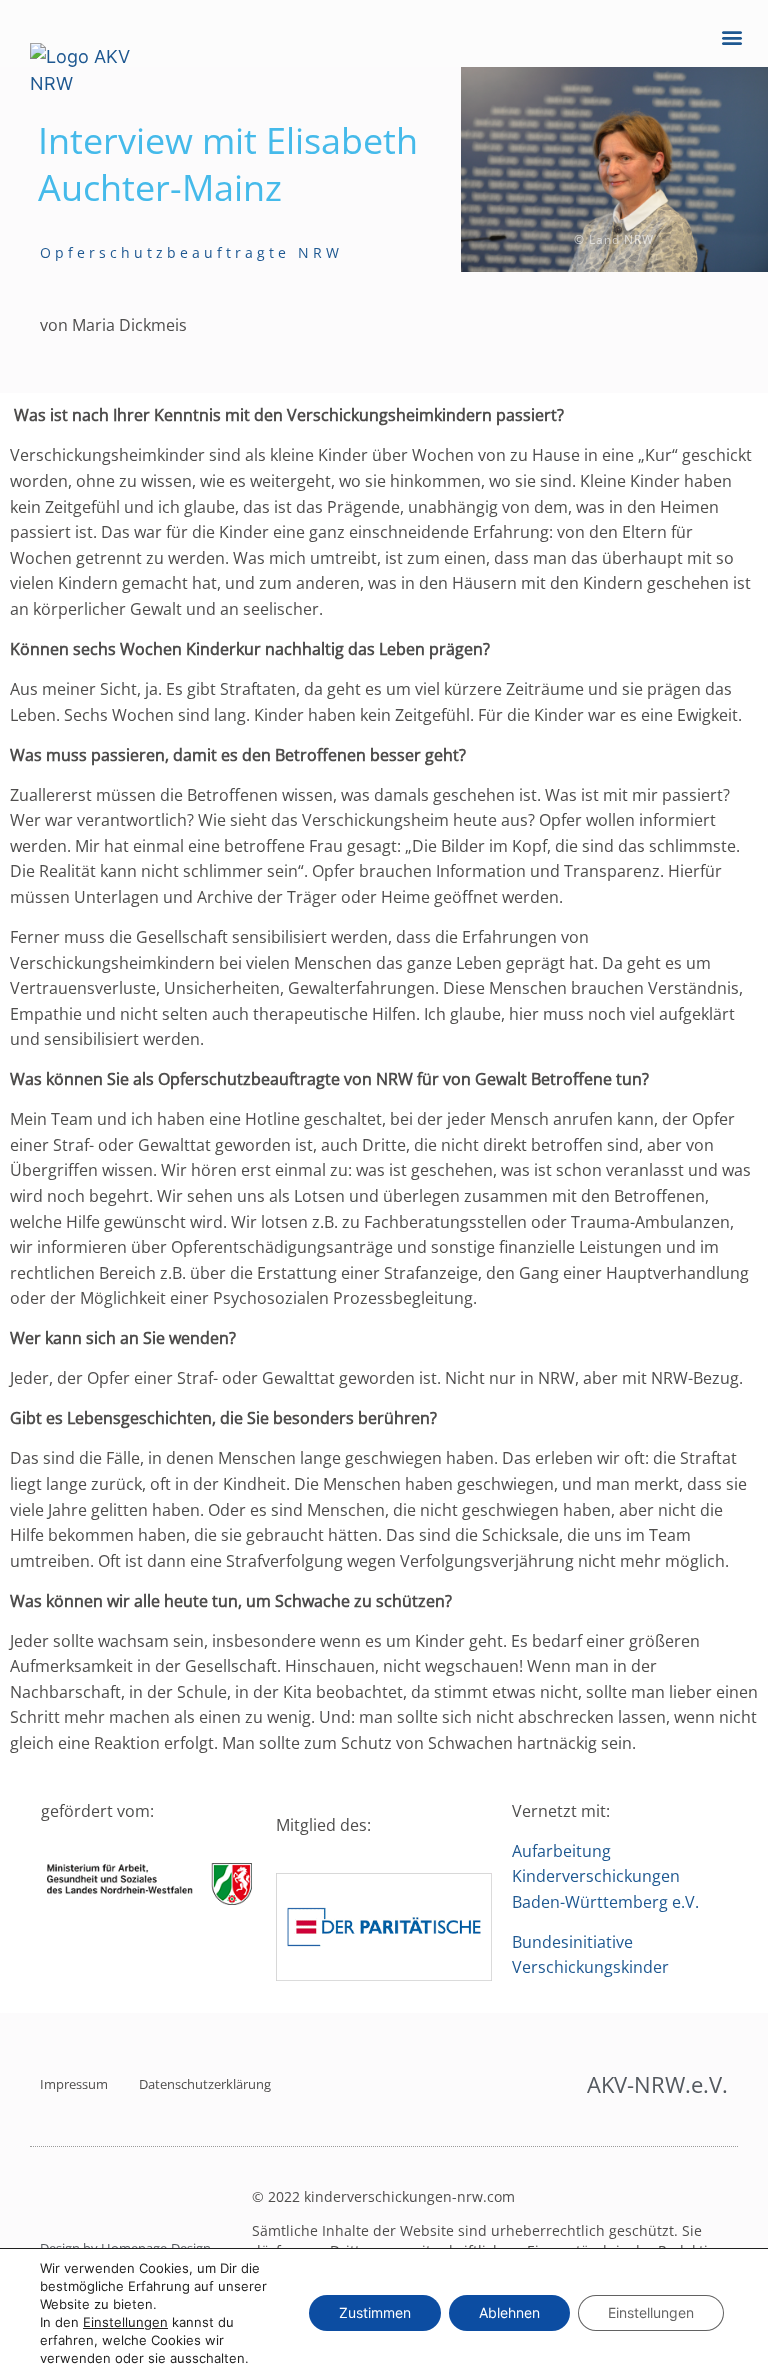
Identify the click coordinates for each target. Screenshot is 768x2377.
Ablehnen (509, 2312)
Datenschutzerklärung (205, 2084)
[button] (731, 36)
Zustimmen (375, 2312)
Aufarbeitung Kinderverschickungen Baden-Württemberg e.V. (609, 1876)
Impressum (74, 2084)
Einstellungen (125, 2322)
